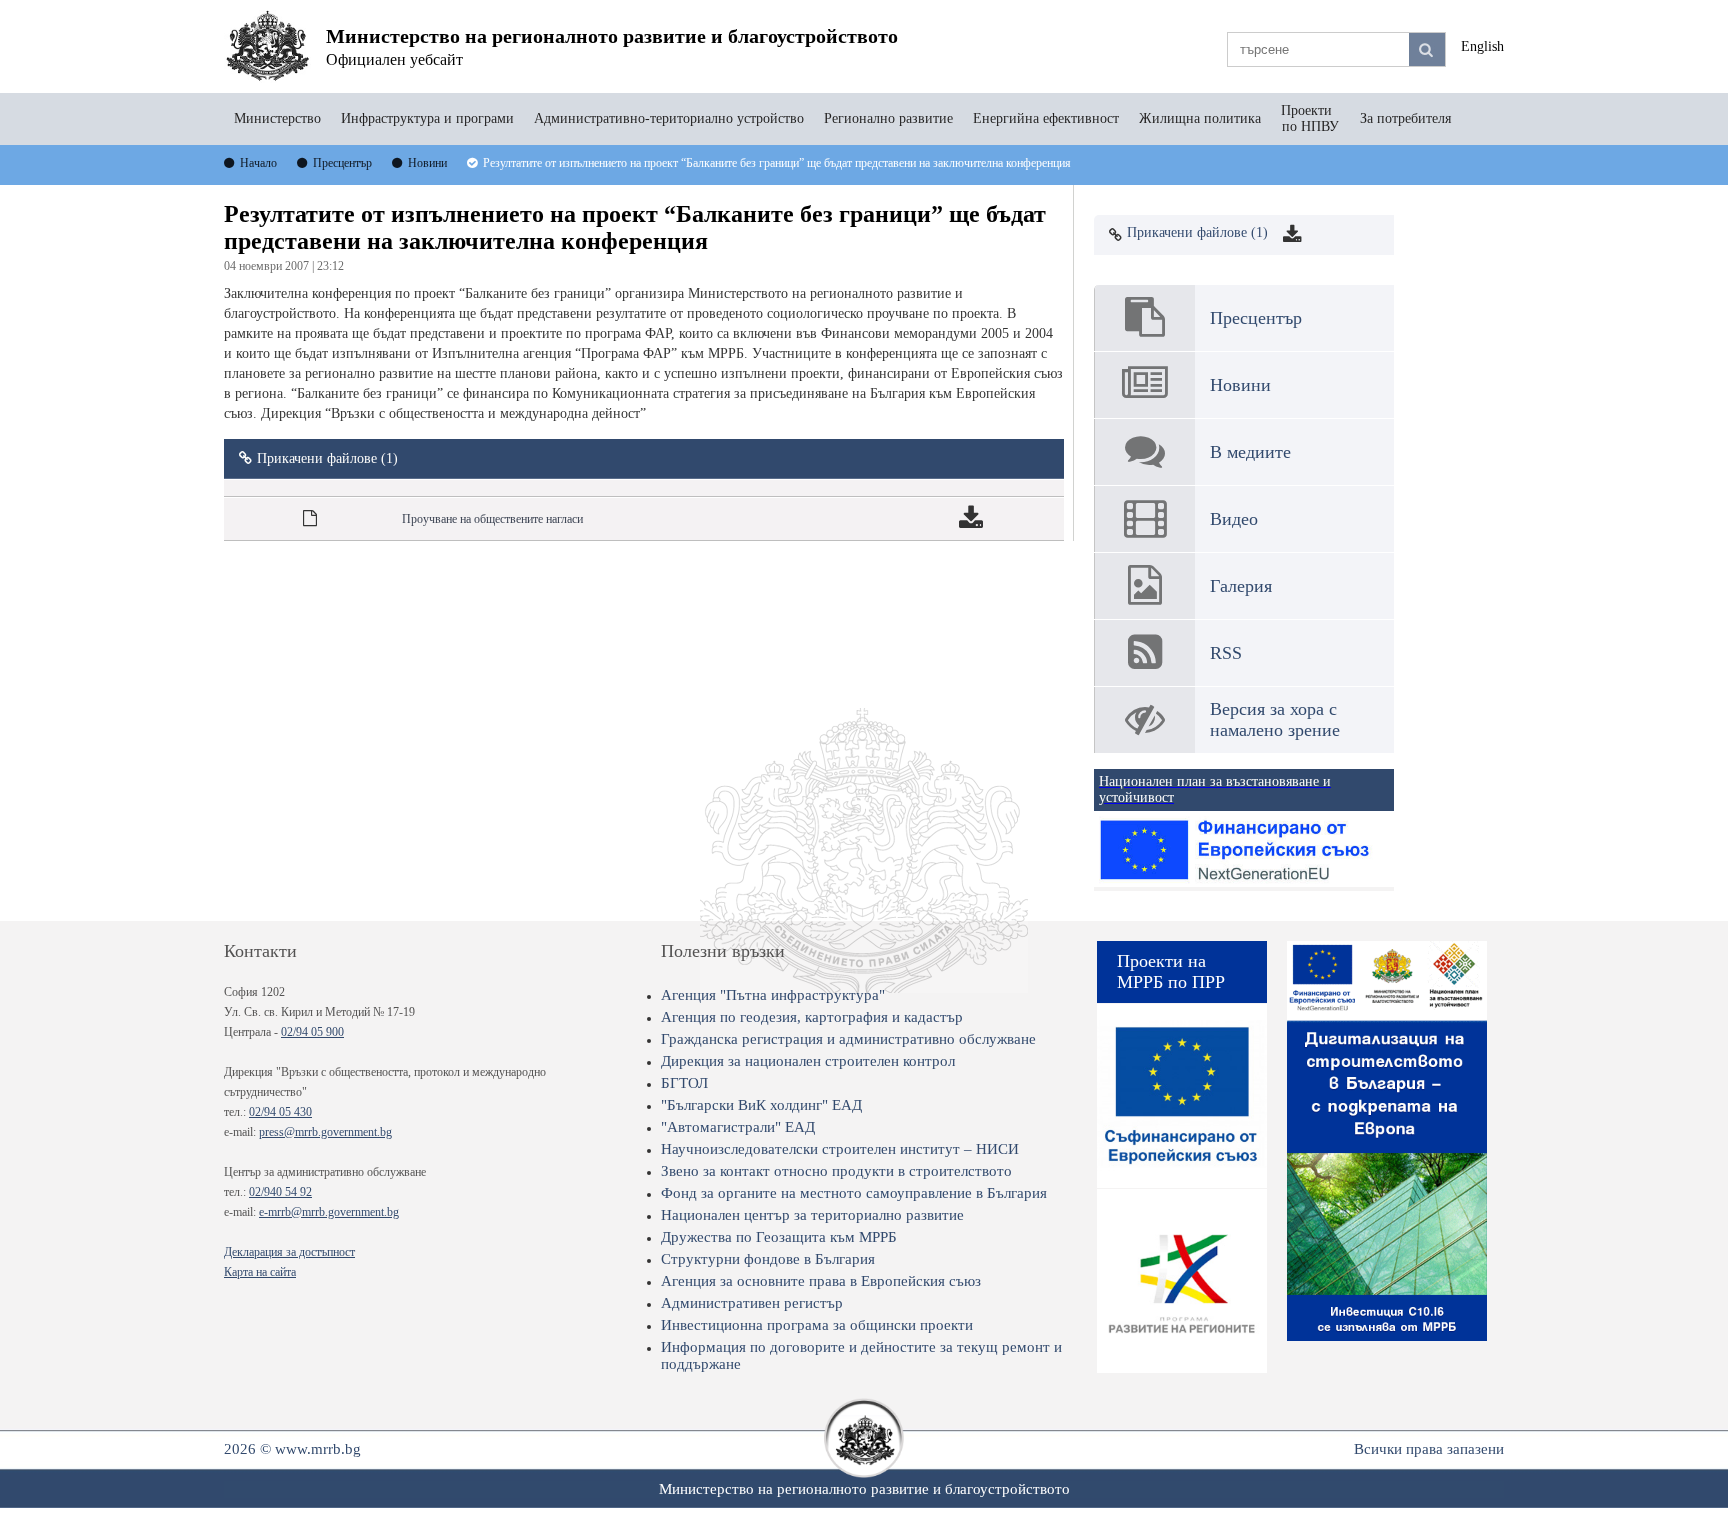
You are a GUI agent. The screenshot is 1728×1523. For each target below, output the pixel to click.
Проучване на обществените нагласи (492, 519)
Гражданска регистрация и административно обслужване (848, 1039)
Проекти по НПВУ (1310, 118)
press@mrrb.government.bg (325, 1132)
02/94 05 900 (312, 1032)
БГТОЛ (684, 1083)
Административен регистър (752, 1303)
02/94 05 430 (280, 1112)
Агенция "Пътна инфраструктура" (773, 995)
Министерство (277, 118)
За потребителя (1405, 118)
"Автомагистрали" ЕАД (738, 1127)
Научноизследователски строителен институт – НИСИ (840, 1149)
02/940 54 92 (280, 1192)
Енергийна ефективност (1046, 118)
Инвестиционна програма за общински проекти (817, 1325)
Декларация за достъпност (289, 1252)
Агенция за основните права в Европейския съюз (821, 1281)
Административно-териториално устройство (669, 118)
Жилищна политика (1200, 118)
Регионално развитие (888, 118)
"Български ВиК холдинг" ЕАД (761, 1105)
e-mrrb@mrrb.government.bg (329, 1212)
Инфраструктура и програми (427, 118)
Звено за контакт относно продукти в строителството (836, 1171)
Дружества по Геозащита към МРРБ (779, 1237)
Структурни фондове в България (768, 1259)
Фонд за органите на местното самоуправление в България (854, 1193)
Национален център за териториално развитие (812, 1215)
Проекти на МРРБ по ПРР (1171, 971)
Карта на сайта (260, 1272)
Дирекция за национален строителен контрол (808, 1061)
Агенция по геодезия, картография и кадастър (812, 1017)
